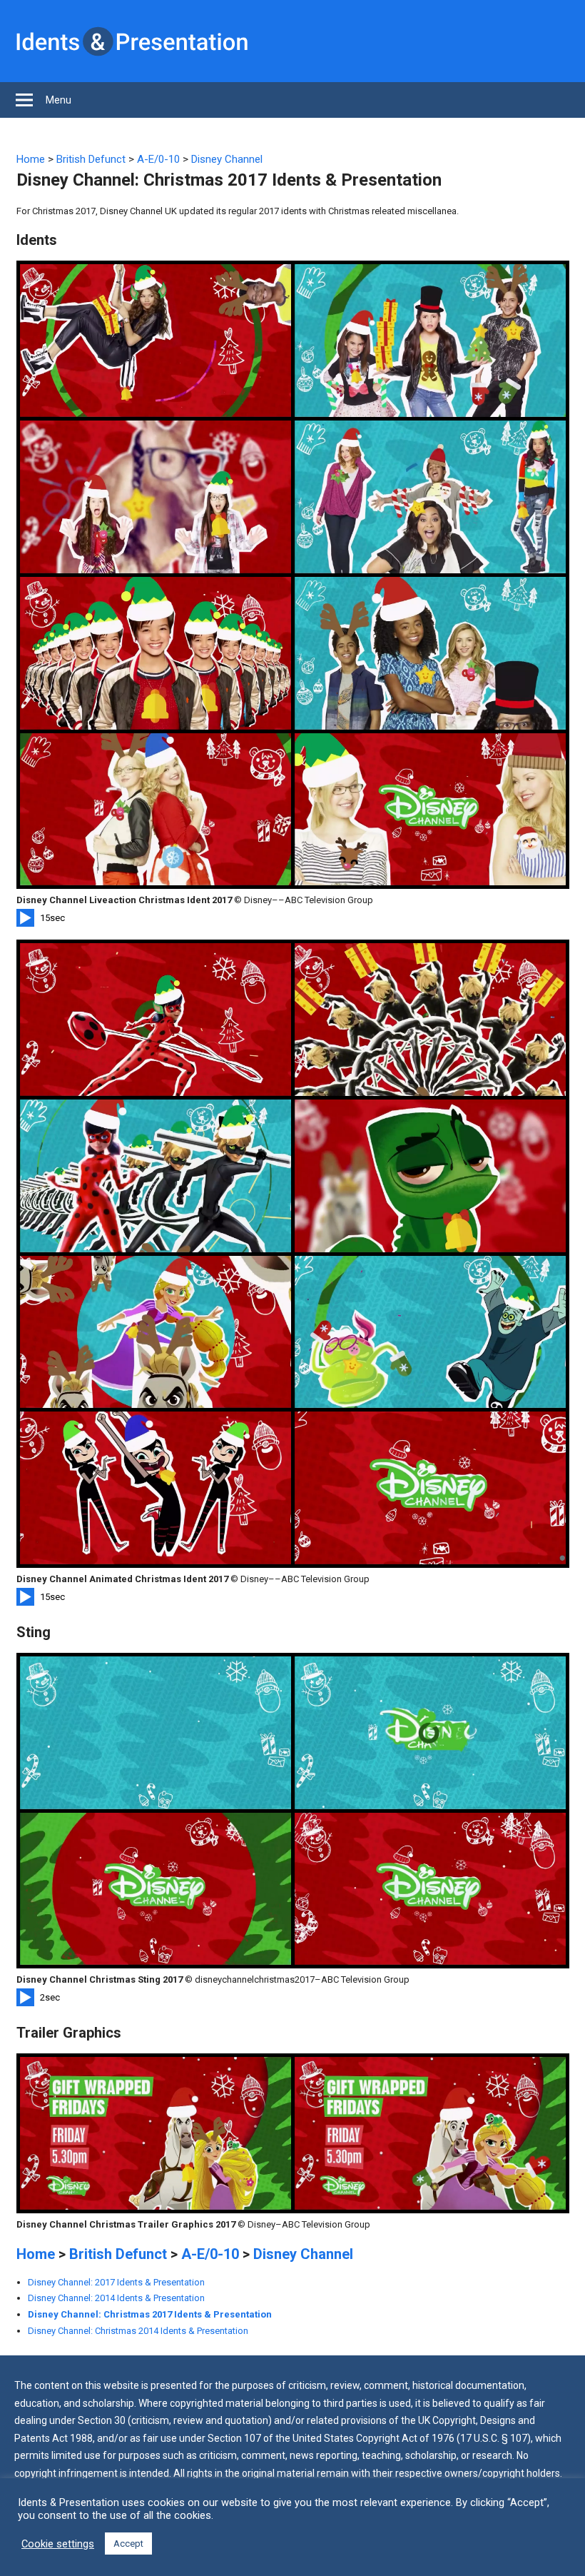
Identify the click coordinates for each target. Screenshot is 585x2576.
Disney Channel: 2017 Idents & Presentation (116, 2282)
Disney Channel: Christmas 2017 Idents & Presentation (150, 2314)
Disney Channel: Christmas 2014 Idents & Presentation (138, 2331)
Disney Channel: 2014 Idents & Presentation (116, 2298)
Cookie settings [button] (58, 2544)
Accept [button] (128, 2544)
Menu (58, 100)
